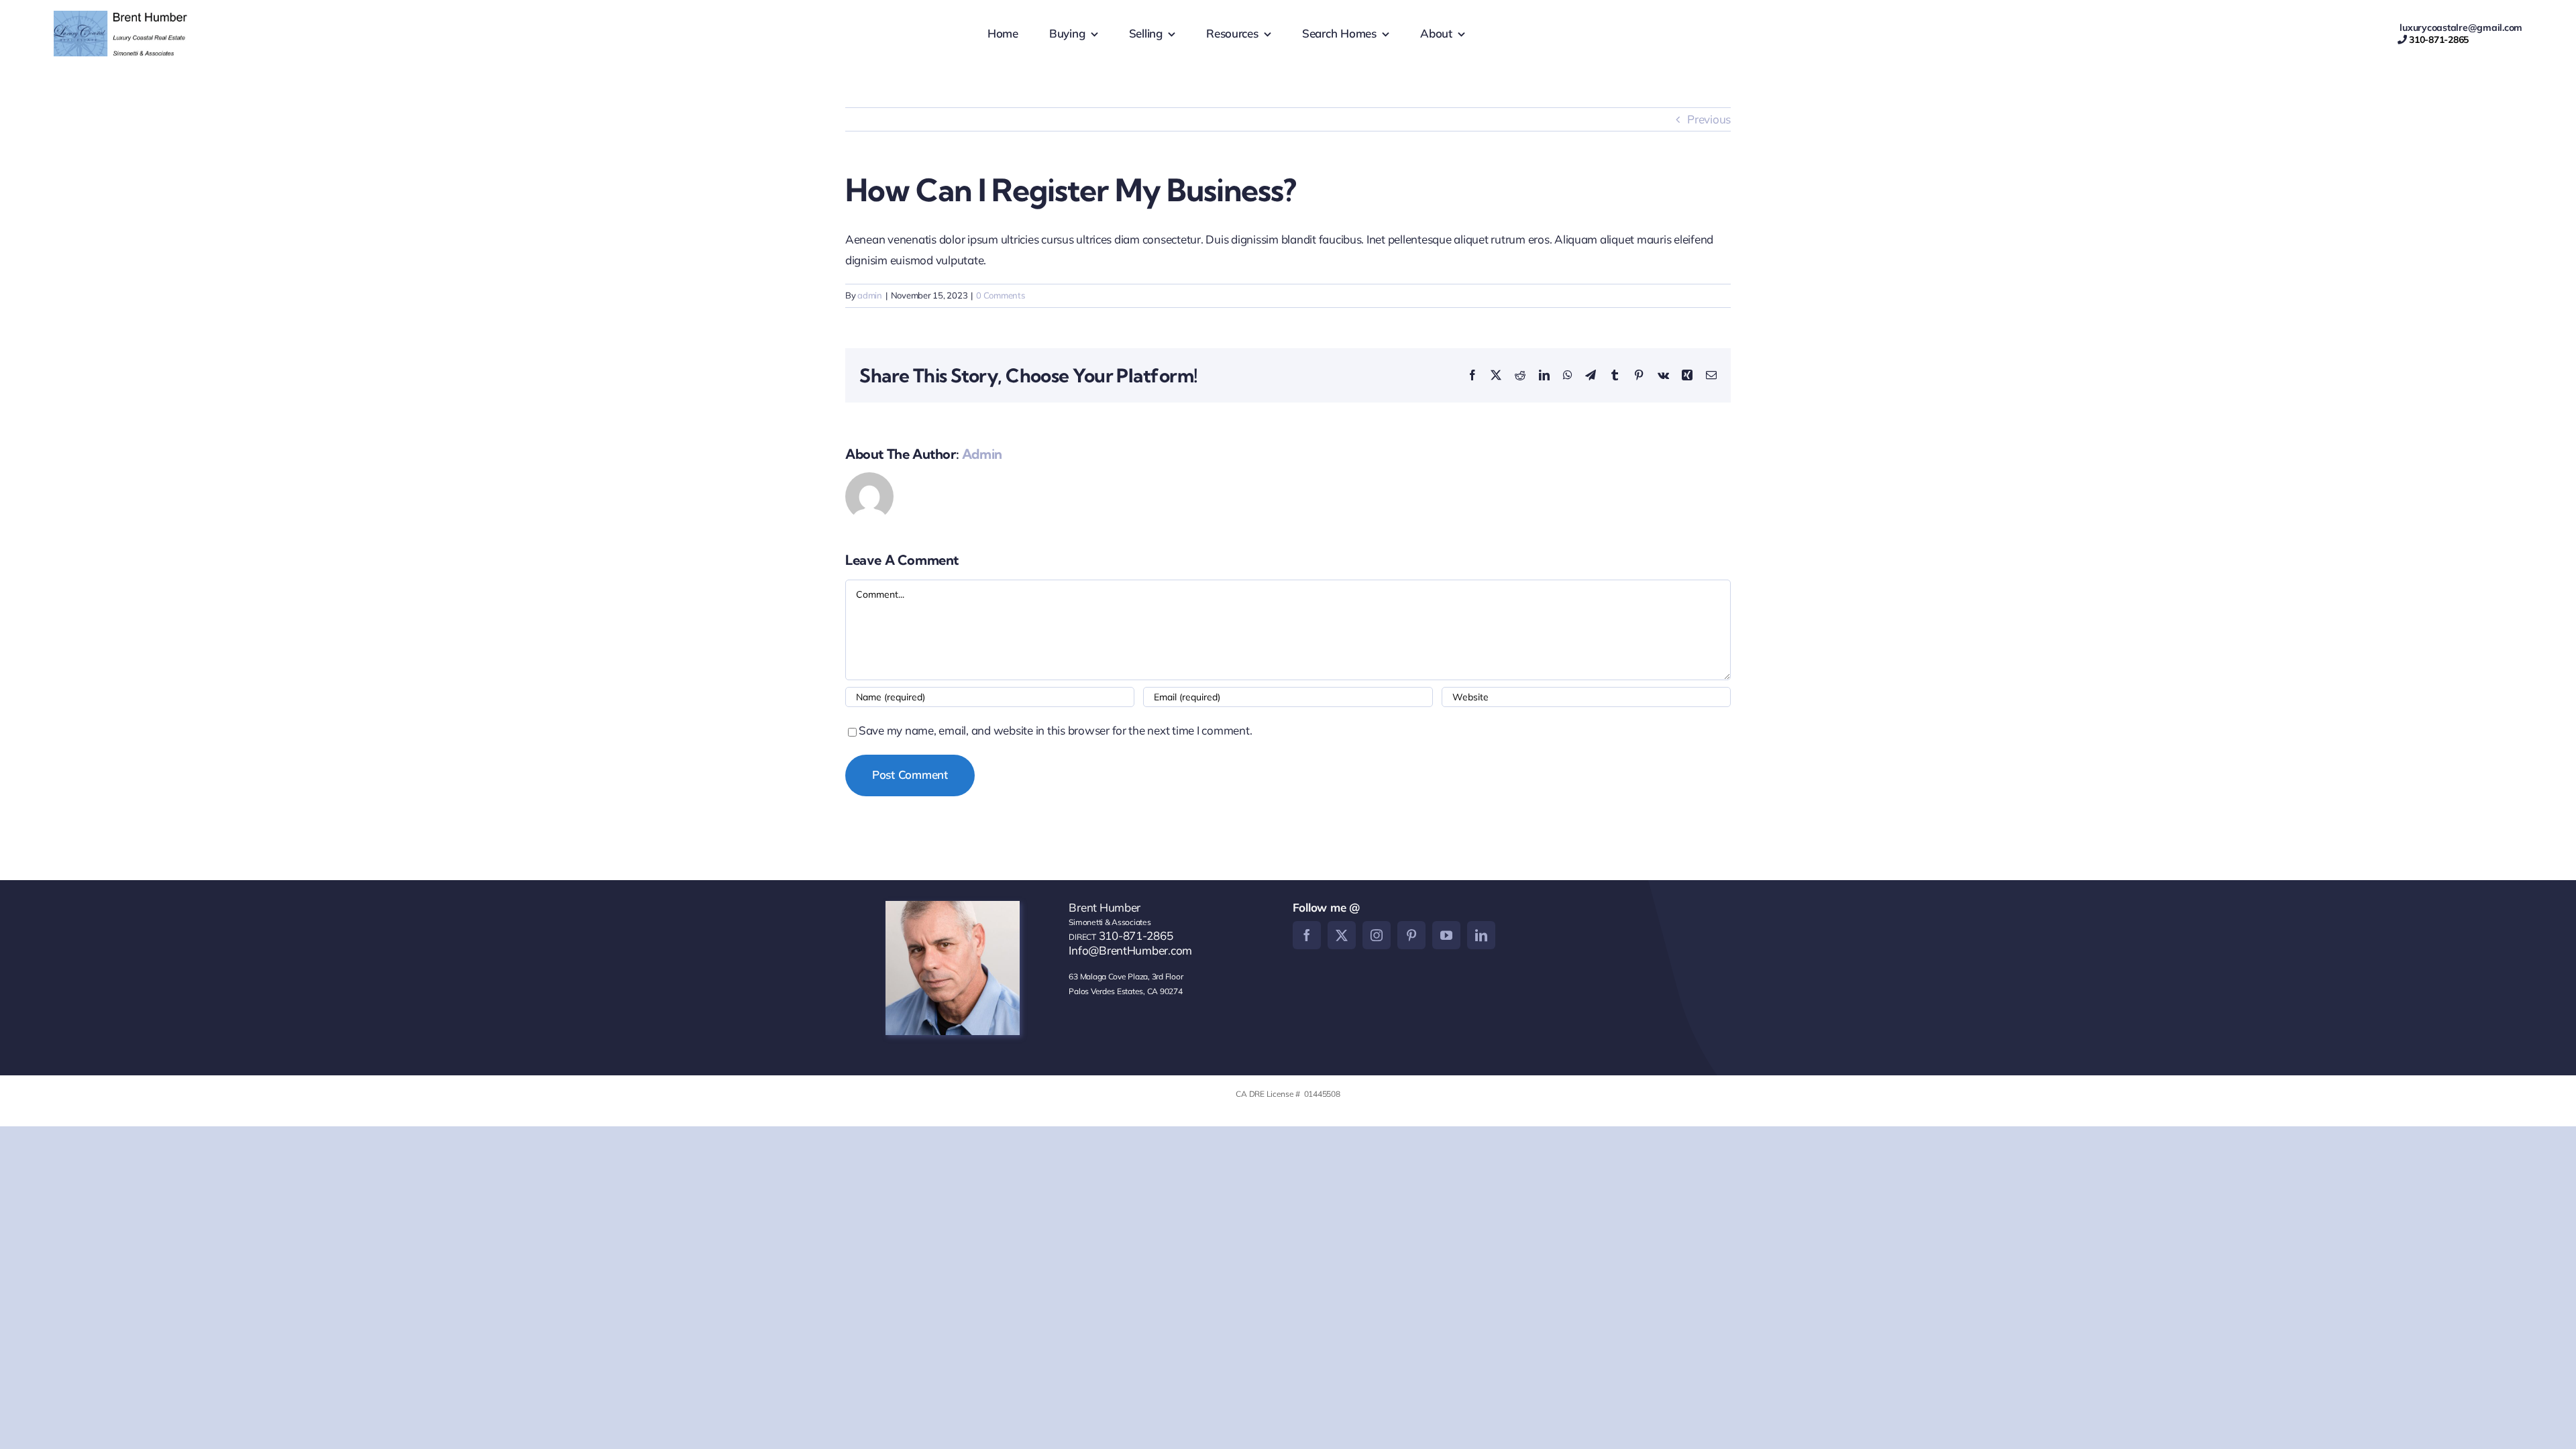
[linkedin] (1481, 935)
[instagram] (1377, 935)
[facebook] (1307, 935)
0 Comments (1000, 295)
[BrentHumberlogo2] (122, 16)
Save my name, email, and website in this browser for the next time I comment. (1055, 730)
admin (870, 295)
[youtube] (1446, 935)
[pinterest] (1411, 935)
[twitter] (1342, 935)
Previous (1709, 119)
